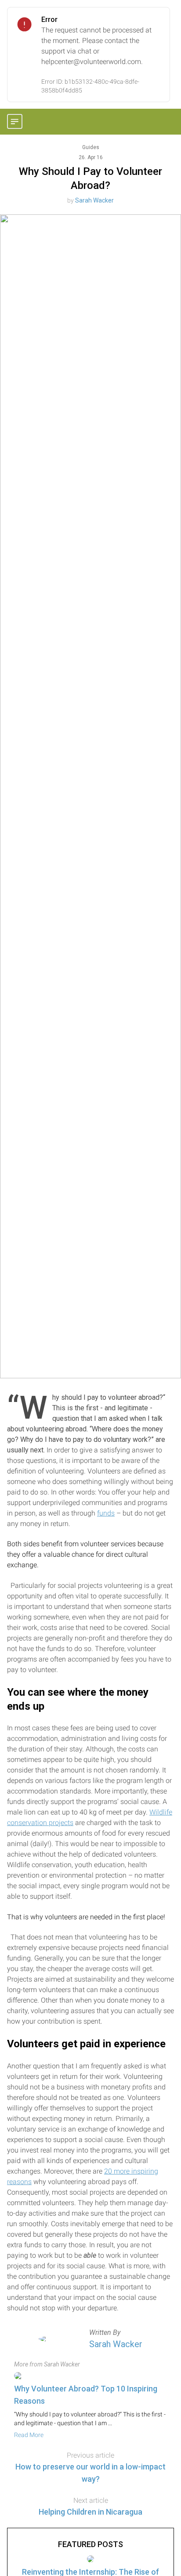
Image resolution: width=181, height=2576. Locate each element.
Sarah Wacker (94, 200)
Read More (29, 2435)
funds (106, 1513)
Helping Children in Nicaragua (90, 2512)
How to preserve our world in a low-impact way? (90, 2473)
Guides (91, 147)
